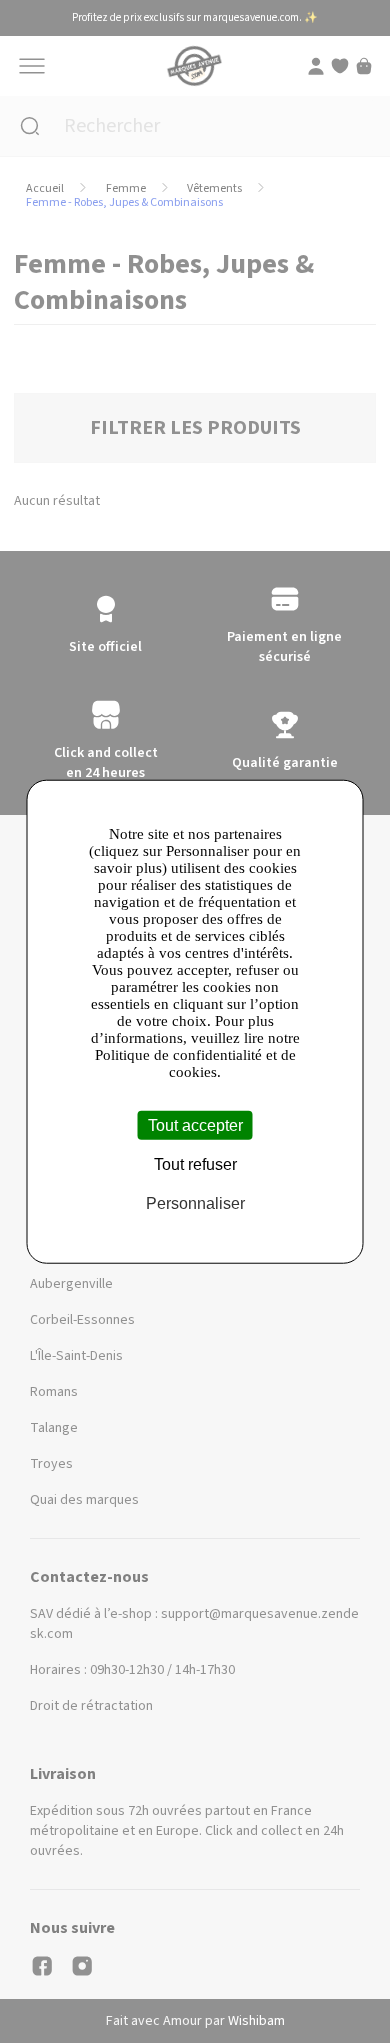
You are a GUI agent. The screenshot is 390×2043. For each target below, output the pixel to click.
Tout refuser (195, 1163)
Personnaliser (195, 1203)
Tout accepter (195, 1124)
